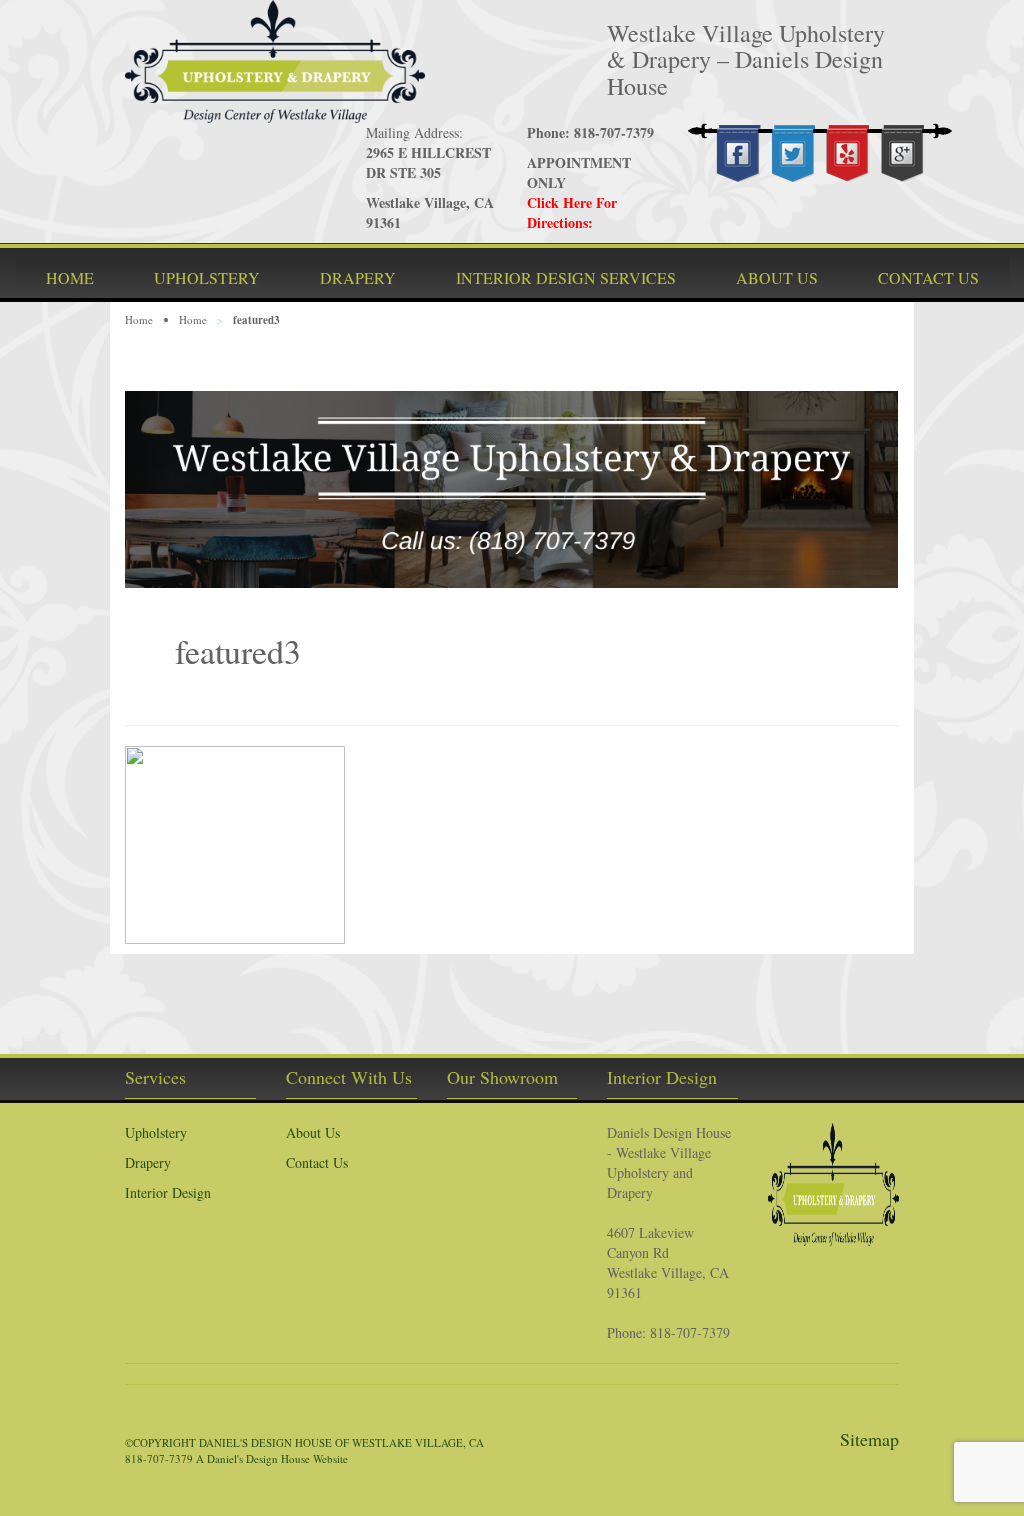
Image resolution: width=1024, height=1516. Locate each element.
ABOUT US (777, 277)
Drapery (148, 1162)
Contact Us (317, 1162)
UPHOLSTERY (207, 277)
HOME (70, 277)
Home (139, 319)
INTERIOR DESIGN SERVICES (566, 277)
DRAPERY (358, 277)
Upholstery (156, 1132)
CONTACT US (928, 277)
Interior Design (168, 1192)
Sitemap (869, 1439)
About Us (313, 1132)
